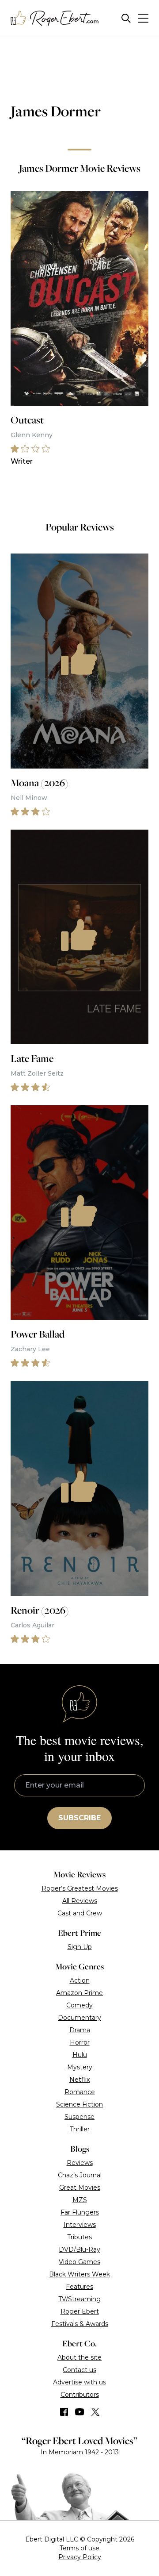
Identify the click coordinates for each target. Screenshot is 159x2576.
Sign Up (80, 1947)
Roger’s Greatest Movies (80, 1888)
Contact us (79, 2370)
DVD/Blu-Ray (79, 2249)
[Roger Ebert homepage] (55, 18)
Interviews (80, 2225)
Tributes (79, 2237)
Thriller (80, 2129)
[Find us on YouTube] (80, 2412)
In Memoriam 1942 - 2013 (80, 2452)
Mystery (80, 2067)
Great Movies (80, 2188)
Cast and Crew (80, 1913)
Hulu (80, 2055)
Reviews (80, 2163)
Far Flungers (80, 2212)
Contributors (80, 2395)
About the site (79, 2357)
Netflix (79, 2080)
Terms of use (79, 2548)
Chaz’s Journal (80, 2175)
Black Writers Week (79, 2274)
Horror (80, 2042)
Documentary (79, 2018)
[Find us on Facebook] (64, 2412)
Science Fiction (79, 2104)
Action (80, 1980)
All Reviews (80, 1901)
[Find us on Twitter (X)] (95, 2412)
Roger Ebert (80, 2311)
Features (79, 2287)
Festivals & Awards (80, 2324)
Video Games (79, 2262)
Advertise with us (79, 2382)
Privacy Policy (80, 2557)
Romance (80, 2092)
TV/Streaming (79, 2299)
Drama (80, 2030)
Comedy (79, 2005)
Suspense (79, 2117)
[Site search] (126, 18)
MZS (80, 2200)
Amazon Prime (79, 1993)
